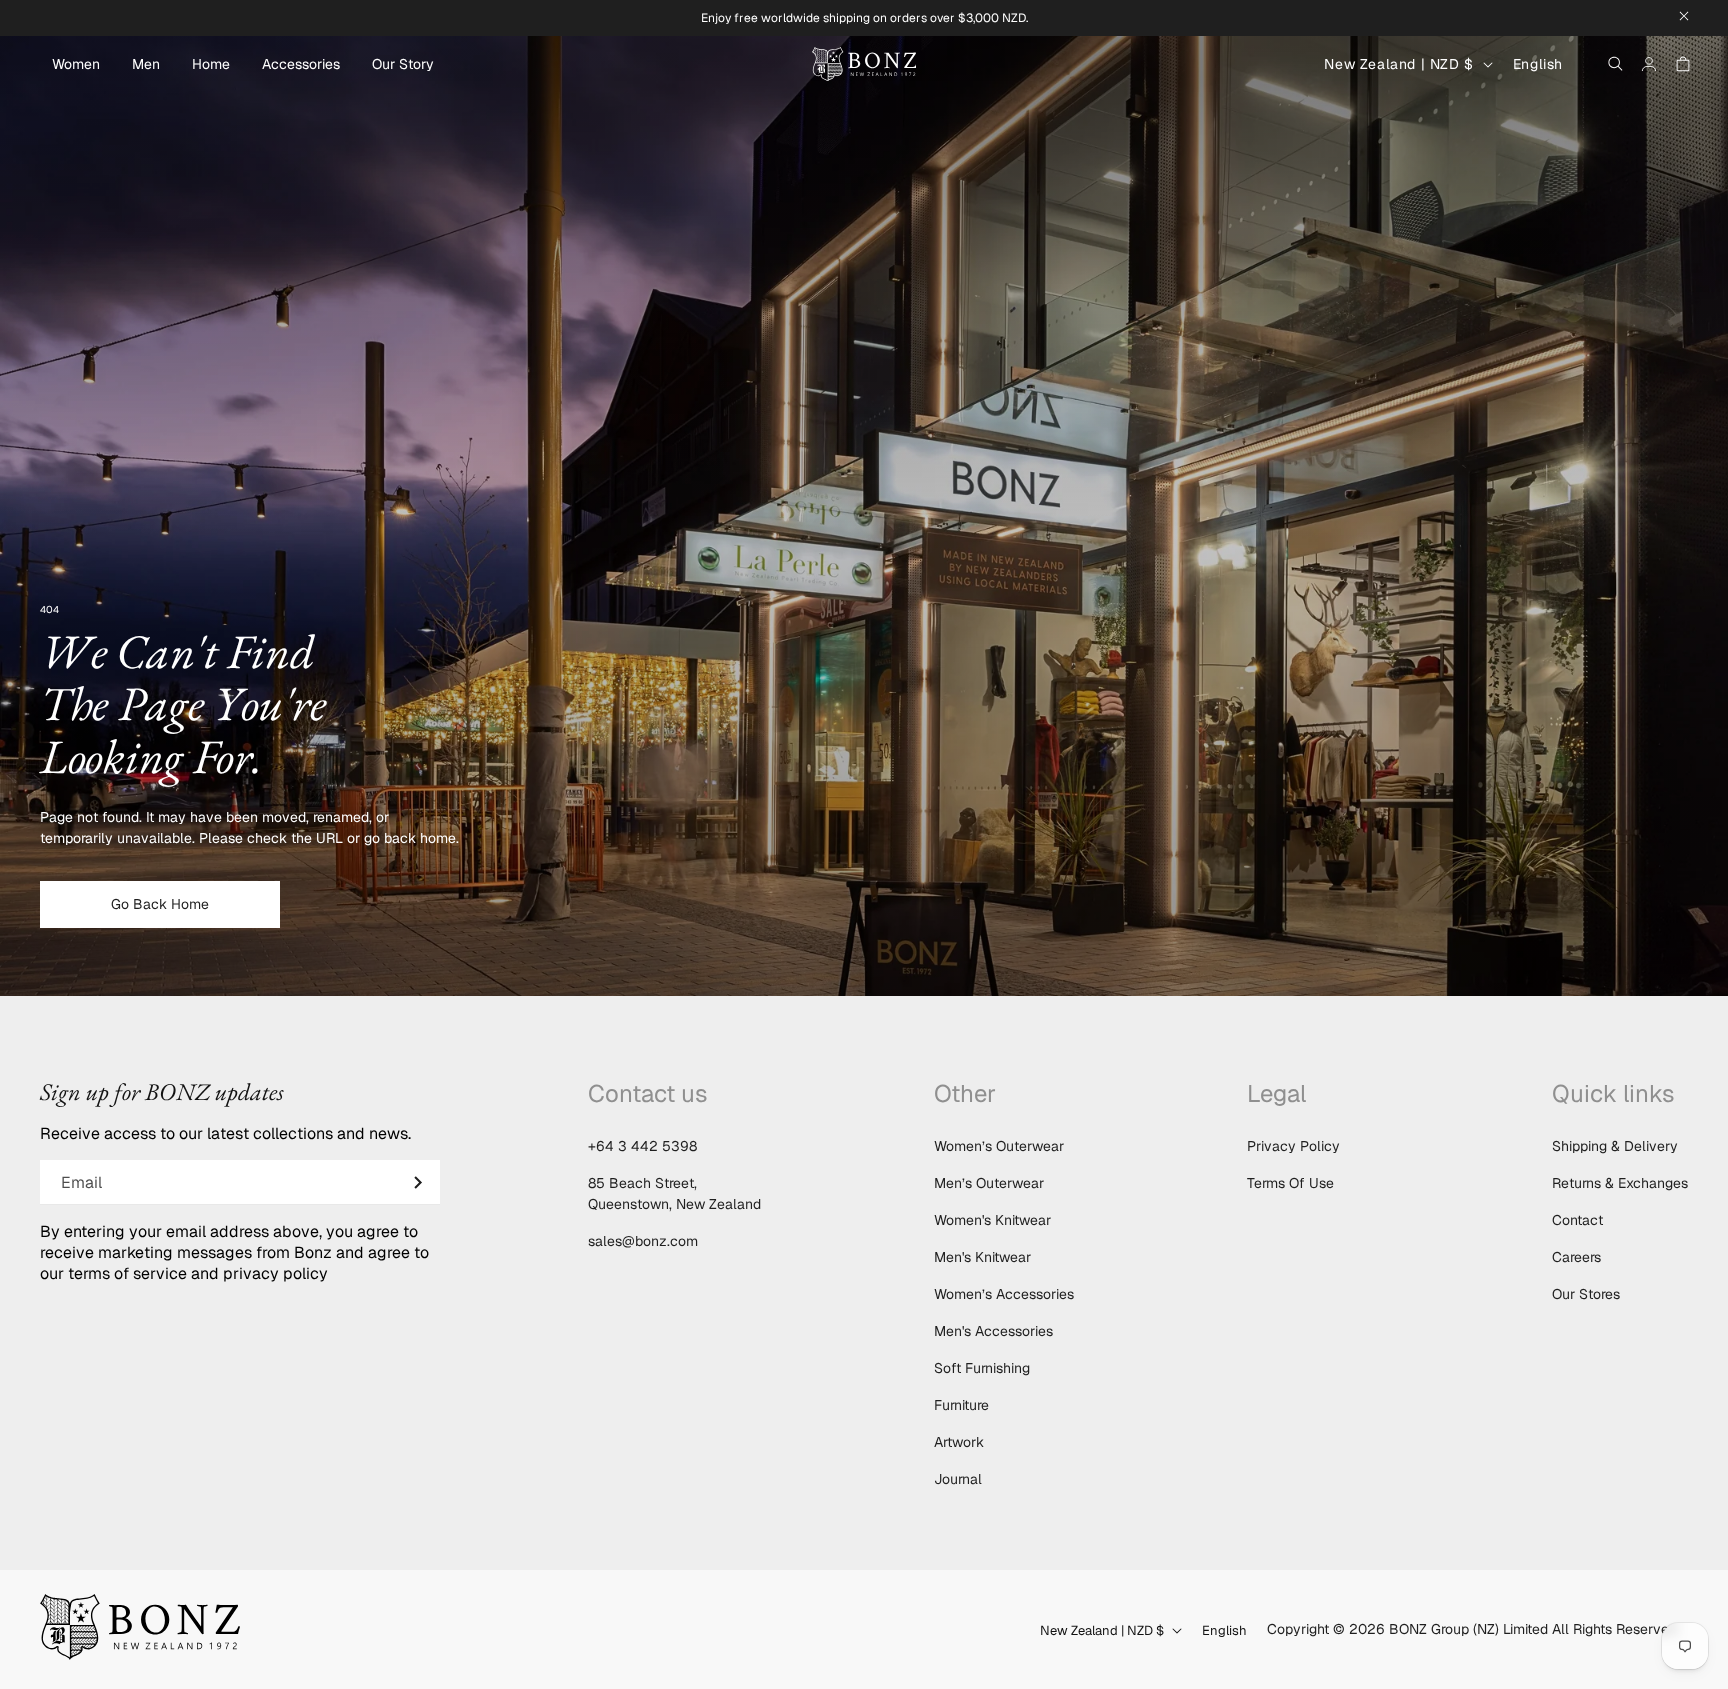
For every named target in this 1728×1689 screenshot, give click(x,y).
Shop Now (864, 904)
